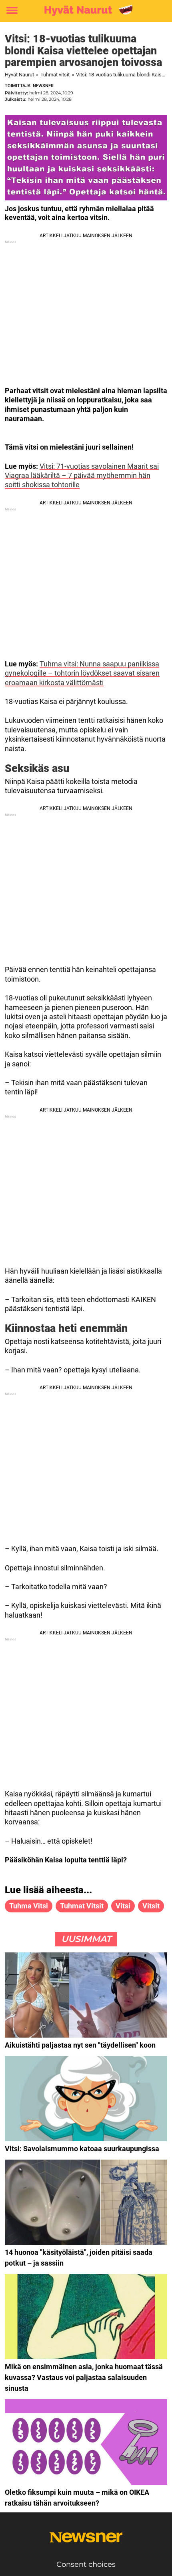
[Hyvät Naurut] (86, 11)
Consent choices (86, 2564)
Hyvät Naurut (19, 75)
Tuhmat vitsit (55, 75)
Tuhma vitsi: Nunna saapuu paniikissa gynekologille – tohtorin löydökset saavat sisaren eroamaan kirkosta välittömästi (82, 673)
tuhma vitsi (29, 1906)
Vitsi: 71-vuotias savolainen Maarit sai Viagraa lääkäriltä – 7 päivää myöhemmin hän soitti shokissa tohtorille (82, 476)
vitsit (151, 1906)
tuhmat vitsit (82, 1906)
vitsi (123, 1906)
